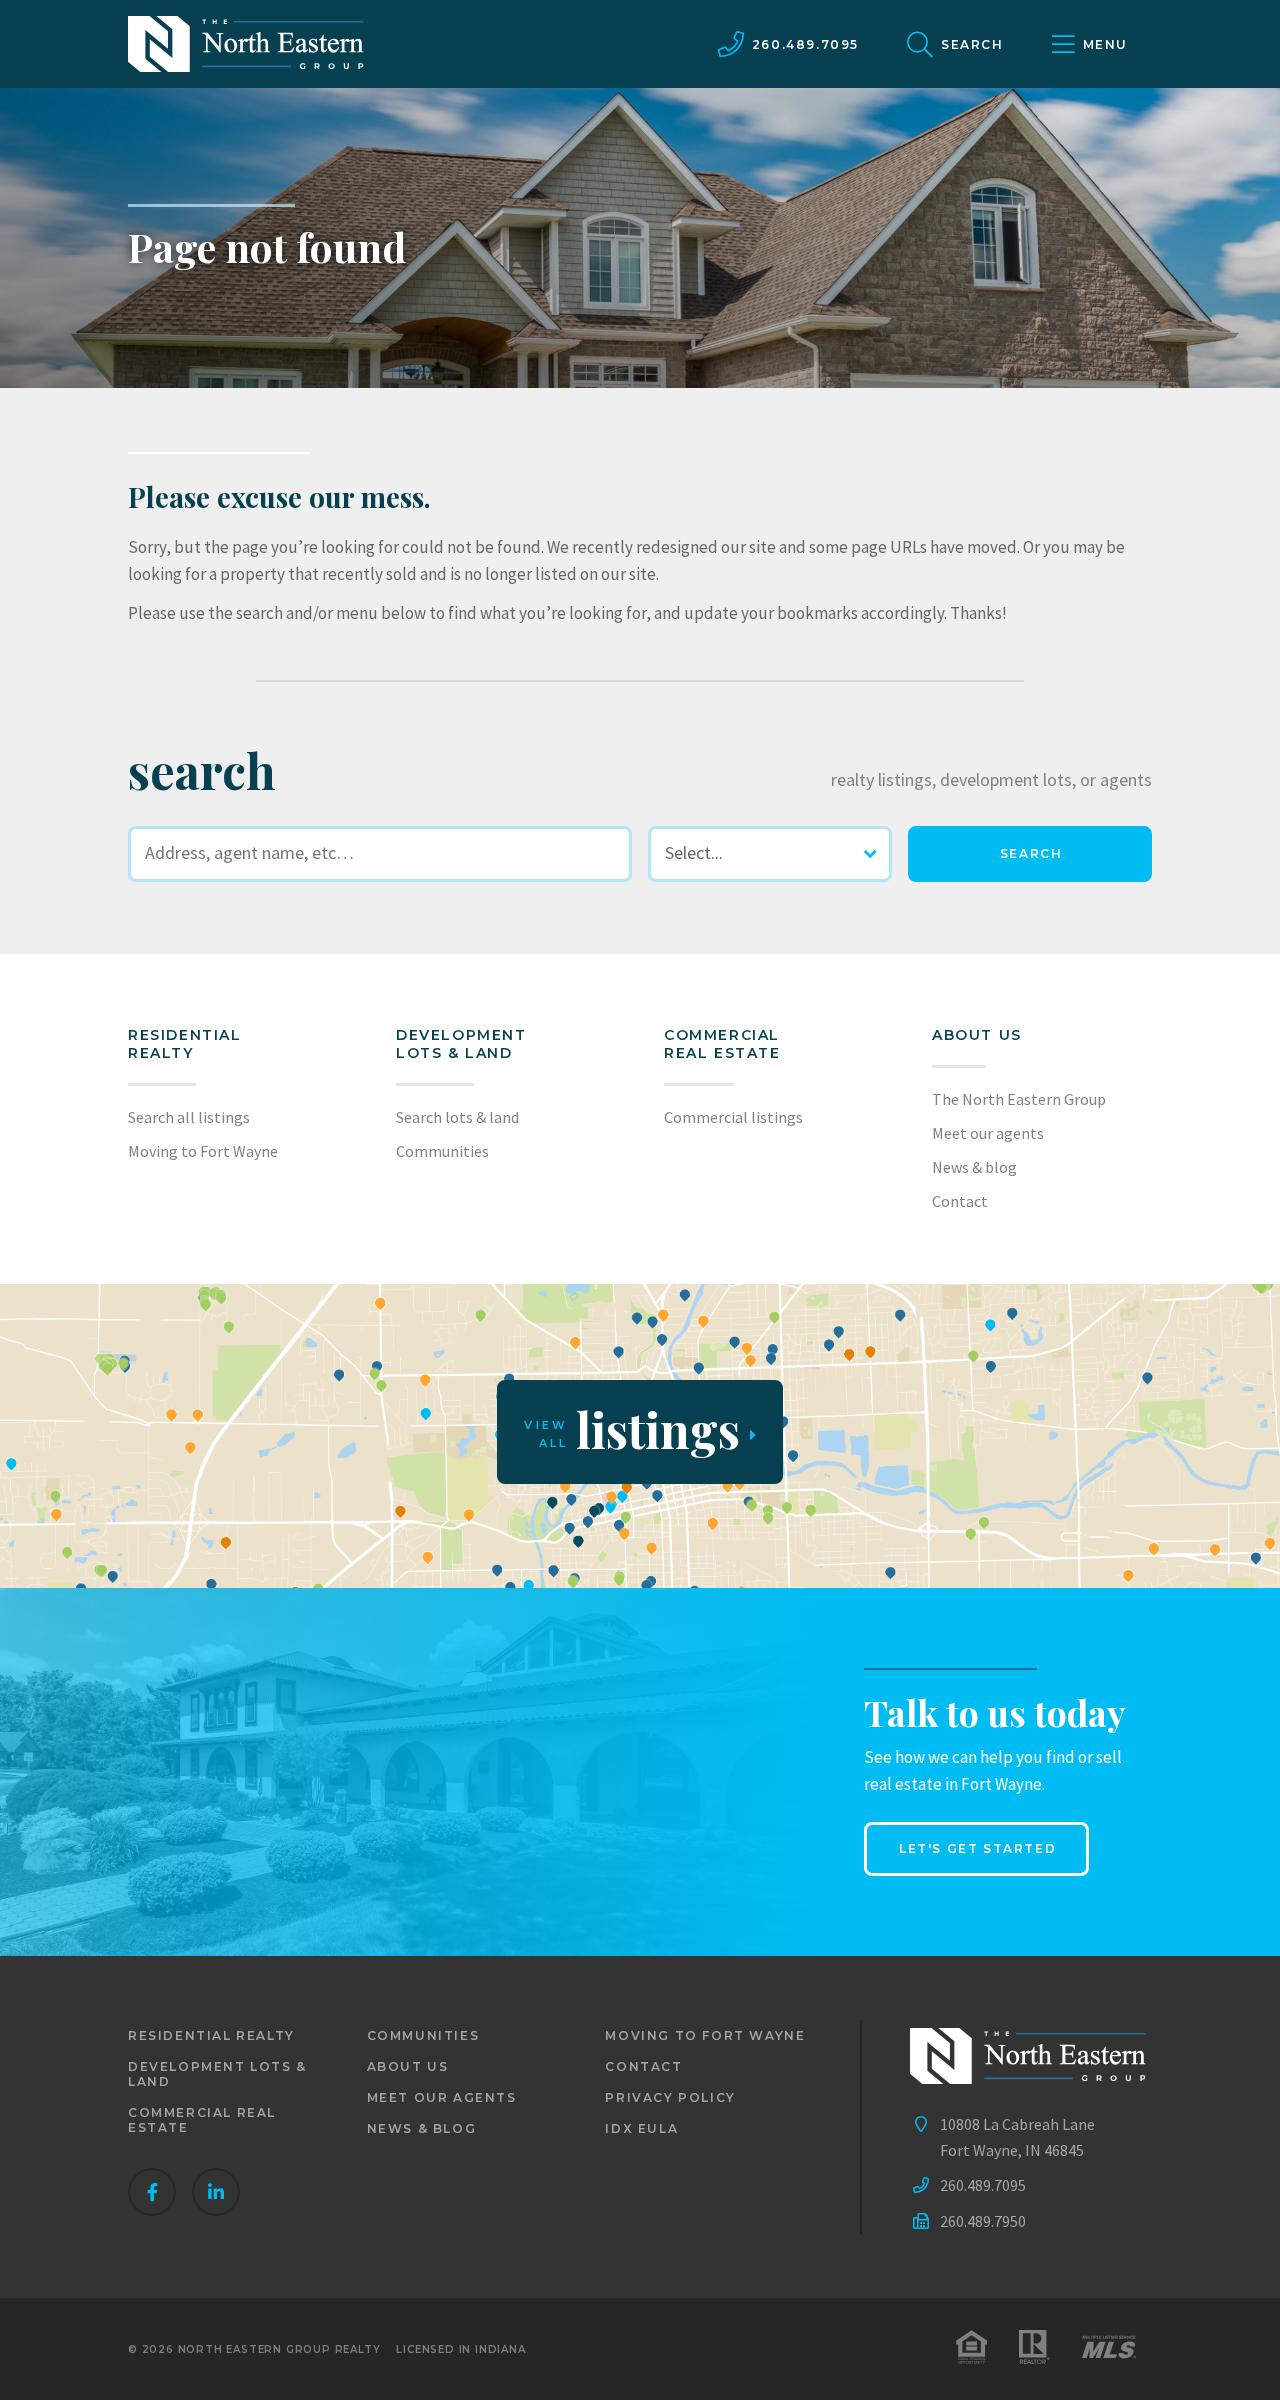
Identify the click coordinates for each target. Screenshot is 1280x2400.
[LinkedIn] (216, 2192)
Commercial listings (733, 1117)
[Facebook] (152, 2192)
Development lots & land (461, 1044)
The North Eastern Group (1019, 1099)
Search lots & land (457, 1117)
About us (977, 1035)
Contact (960, 1201)
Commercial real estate (202, 2120)
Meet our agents (988, 1133)
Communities (442, 1151)
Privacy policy (670, 2097)
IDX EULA (641, 2128)
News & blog (974, 1167)
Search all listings (189, 1117)
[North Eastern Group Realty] (246, 44)
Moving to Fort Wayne (203, 1151)
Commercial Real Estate (722, 1044)
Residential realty (185, 1044)
